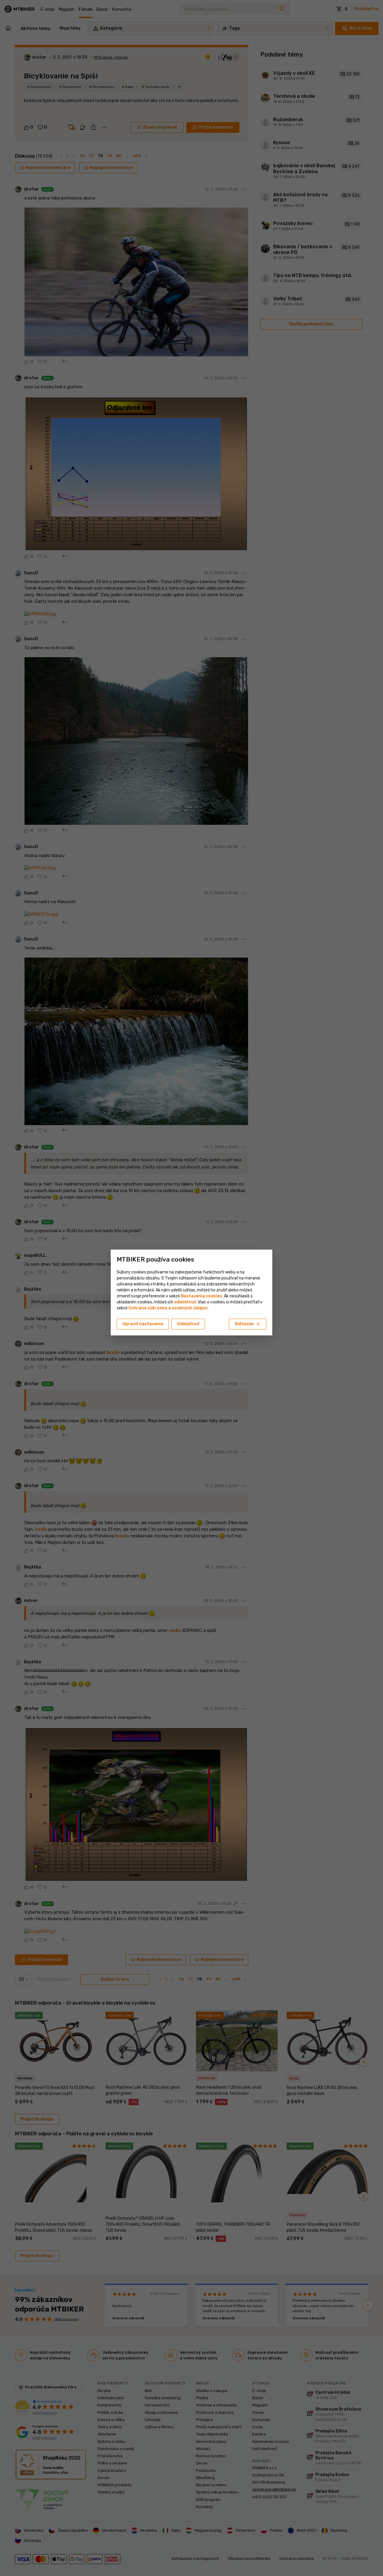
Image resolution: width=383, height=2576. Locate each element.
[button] (185, 1302)
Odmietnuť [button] (188, 1324)
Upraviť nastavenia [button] (143, 1324)
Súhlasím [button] (248, 1324)
